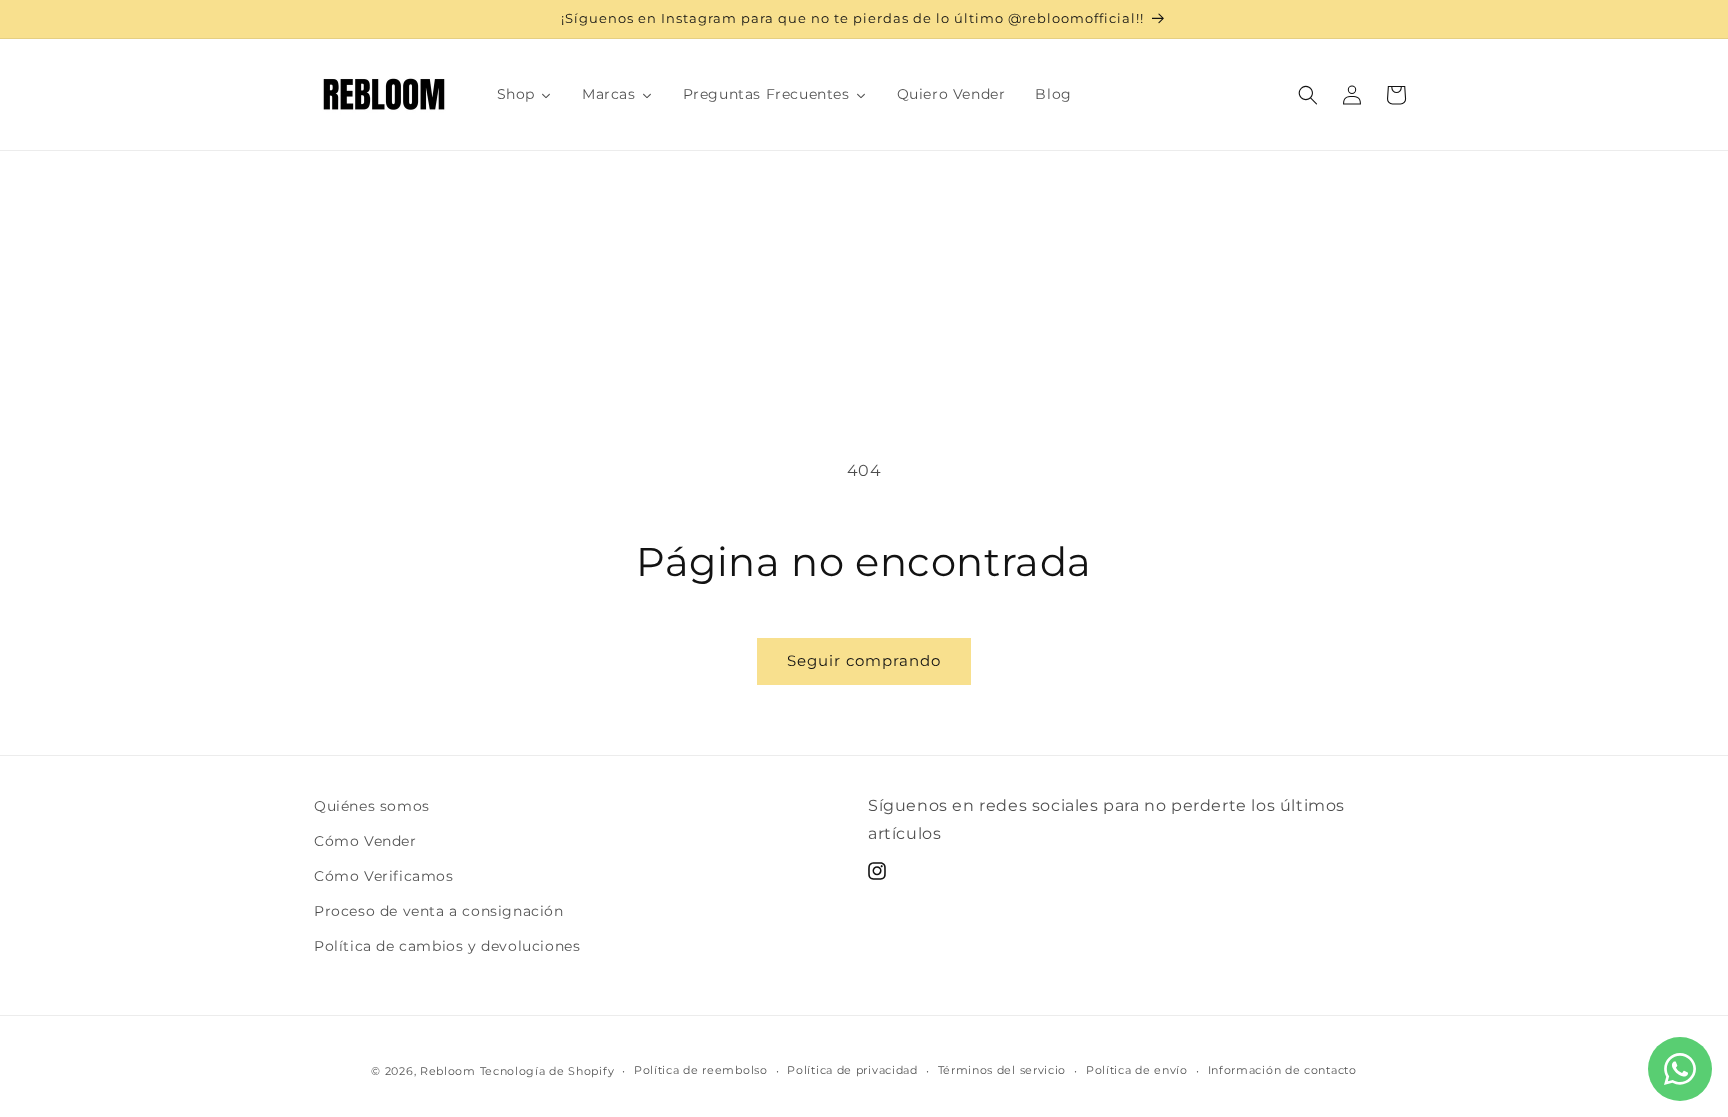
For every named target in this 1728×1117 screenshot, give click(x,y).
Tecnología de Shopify (547, 1071)
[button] (1308, 95)
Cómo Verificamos (384, 876)
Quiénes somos (372, 806)
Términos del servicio (1002, 1070)
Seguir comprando (864, 660)
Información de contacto (1282, 1070)
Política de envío (1137, 1070)
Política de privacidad (852, 1070)
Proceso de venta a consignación (439, 911)
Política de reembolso (701, 1070)
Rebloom (448, 1071)
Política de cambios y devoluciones (447, 946)
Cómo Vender (365, 841)
